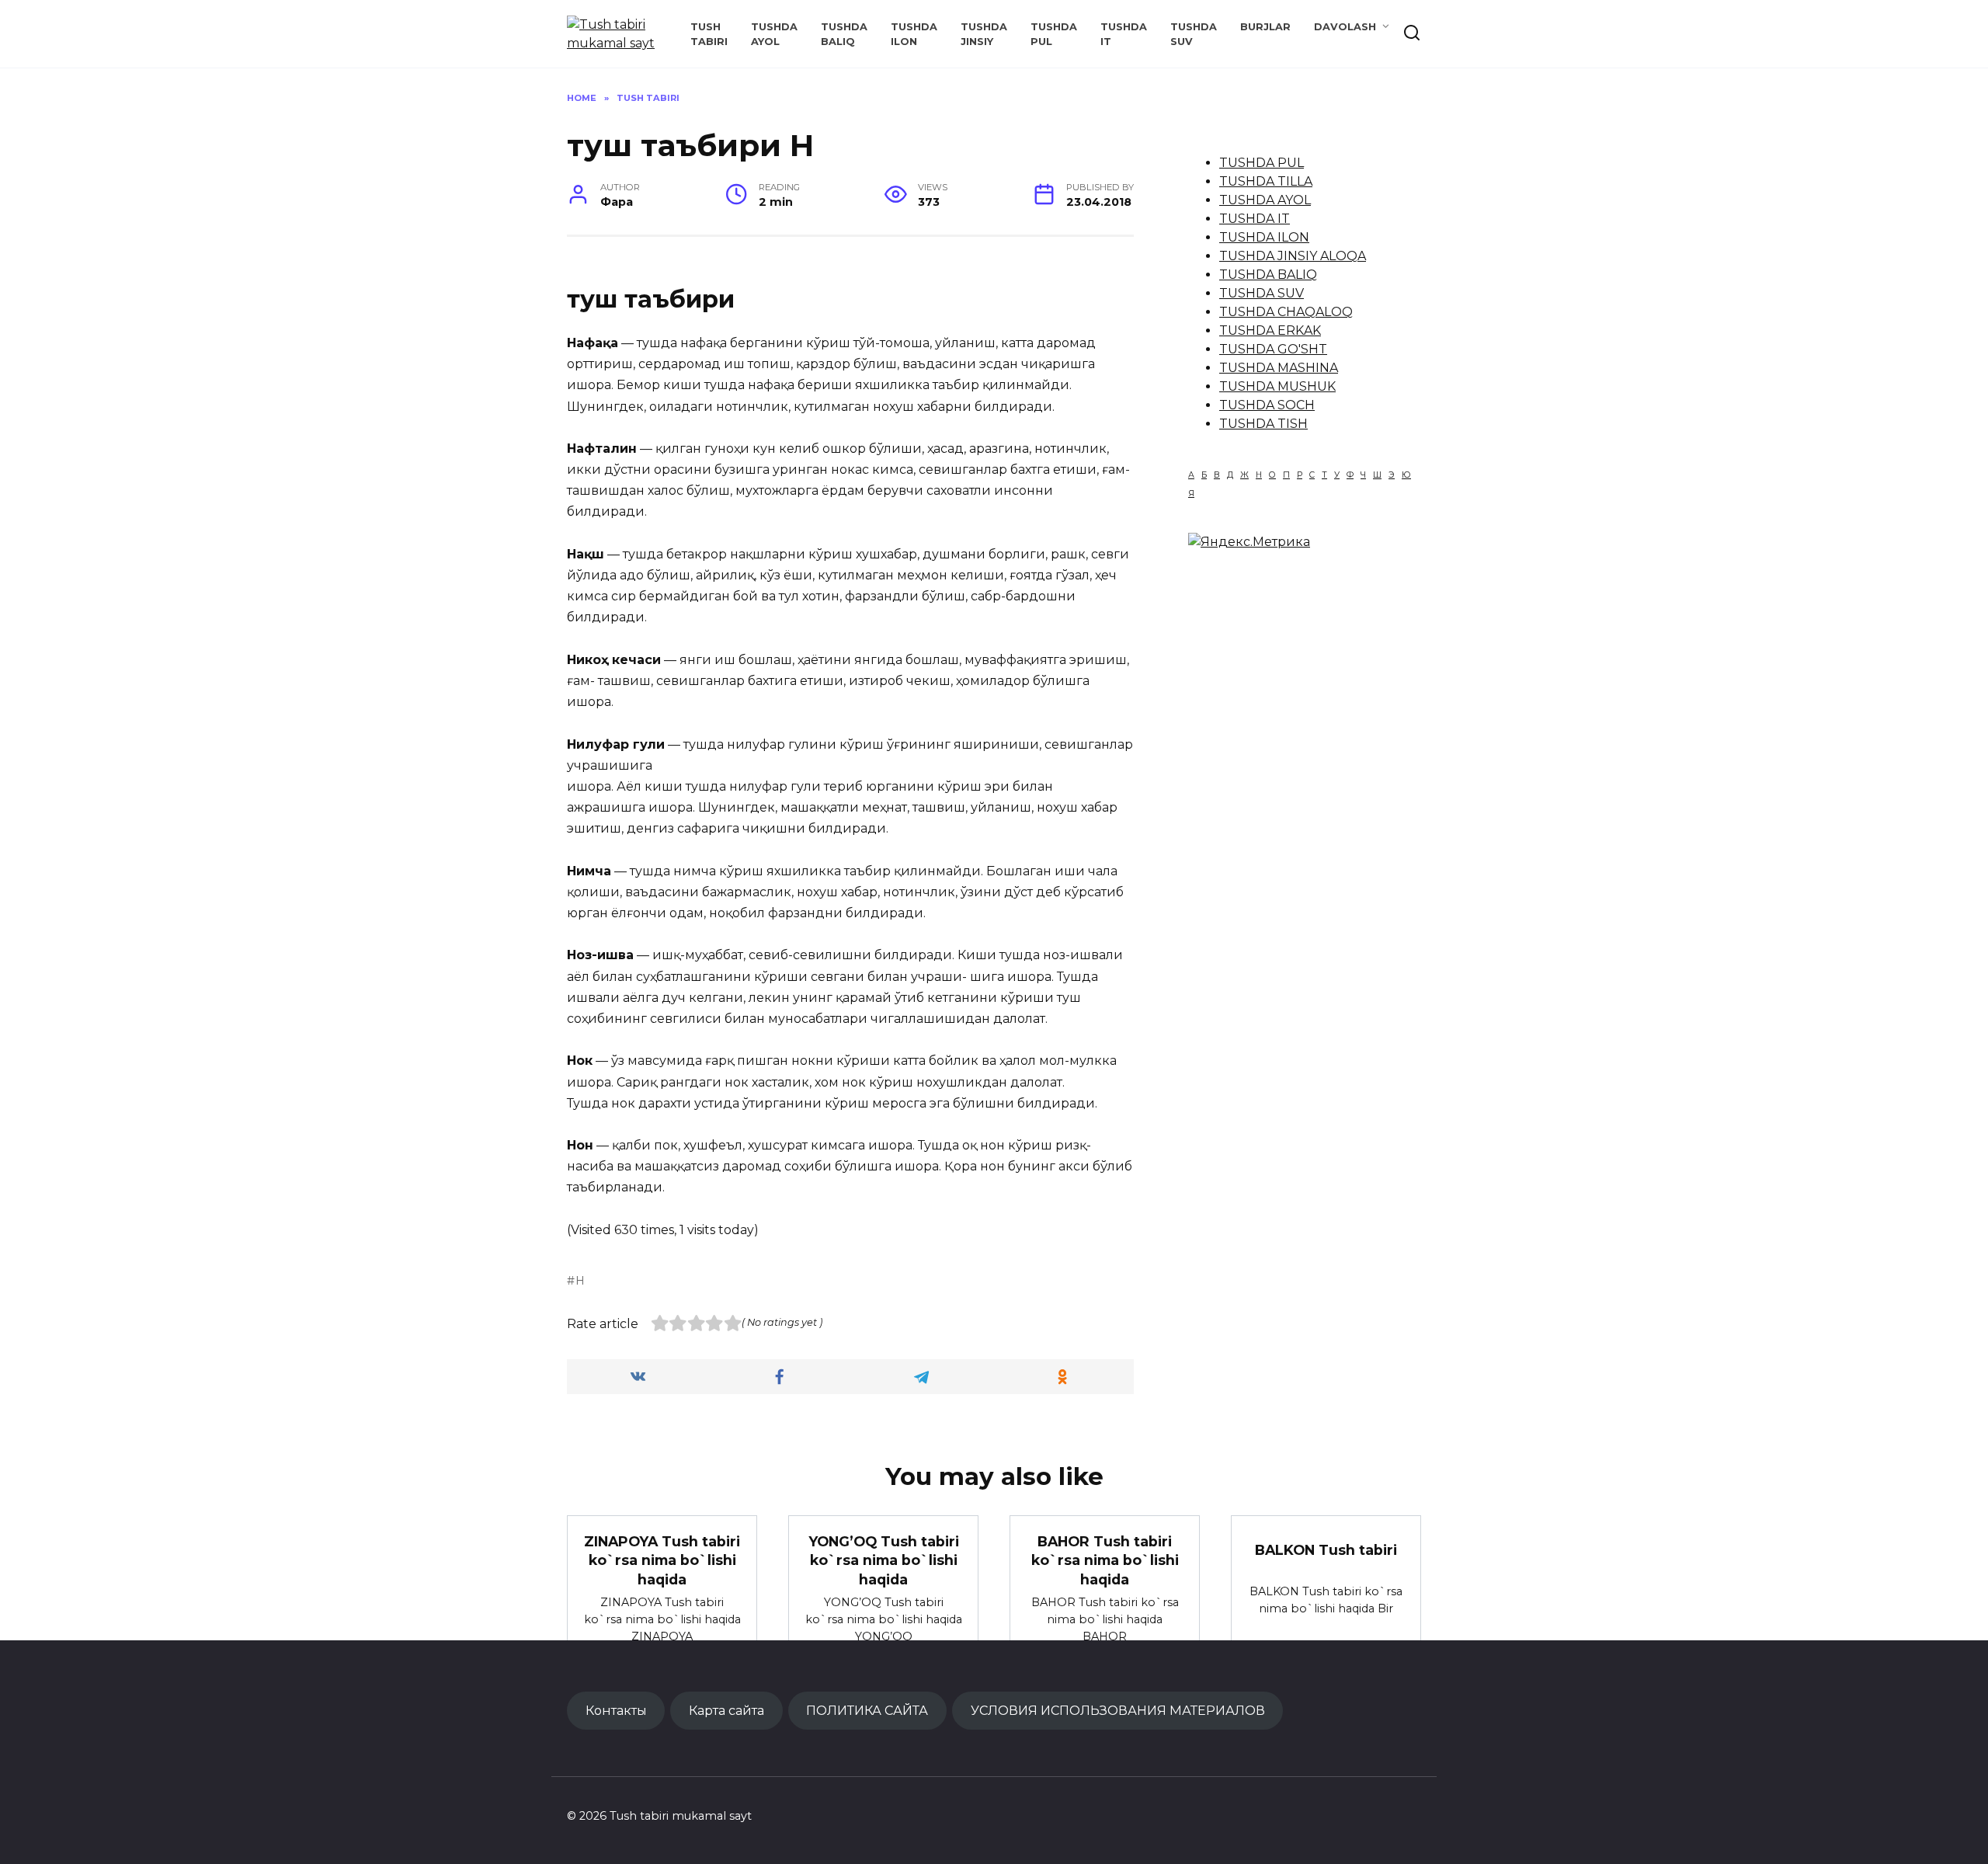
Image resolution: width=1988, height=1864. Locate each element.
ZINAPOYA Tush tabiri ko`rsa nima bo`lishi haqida (662, 1560)
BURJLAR (1265, 27)
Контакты (616, 1710)
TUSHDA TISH (1263, 424)
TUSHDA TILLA (1266, 181)
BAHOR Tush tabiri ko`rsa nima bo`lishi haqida (1105, 1560)
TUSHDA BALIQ (1268, 275)
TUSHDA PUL (1262, 163)
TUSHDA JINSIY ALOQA (1293, 256)
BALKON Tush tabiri (1326, 1550)
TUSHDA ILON (1264, 237)
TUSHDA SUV (1262, 293)
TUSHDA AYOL (1265, 200)
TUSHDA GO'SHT (1273, 349)
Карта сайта (726, 1710)
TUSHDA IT (1255, 219)
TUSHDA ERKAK (1270, 330)
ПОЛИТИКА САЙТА (867, 1710)
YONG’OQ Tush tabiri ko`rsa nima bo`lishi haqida (884, 1560)
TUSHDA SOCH (1267, 405)
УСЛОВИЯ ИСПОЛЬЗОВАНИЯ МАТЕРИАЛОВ (1118, 1710)
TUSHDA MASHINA (1279, 368)
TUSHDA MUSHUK (1277, 386)
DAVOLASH (1345, 27)
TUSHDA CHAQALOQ (1286, 312)
